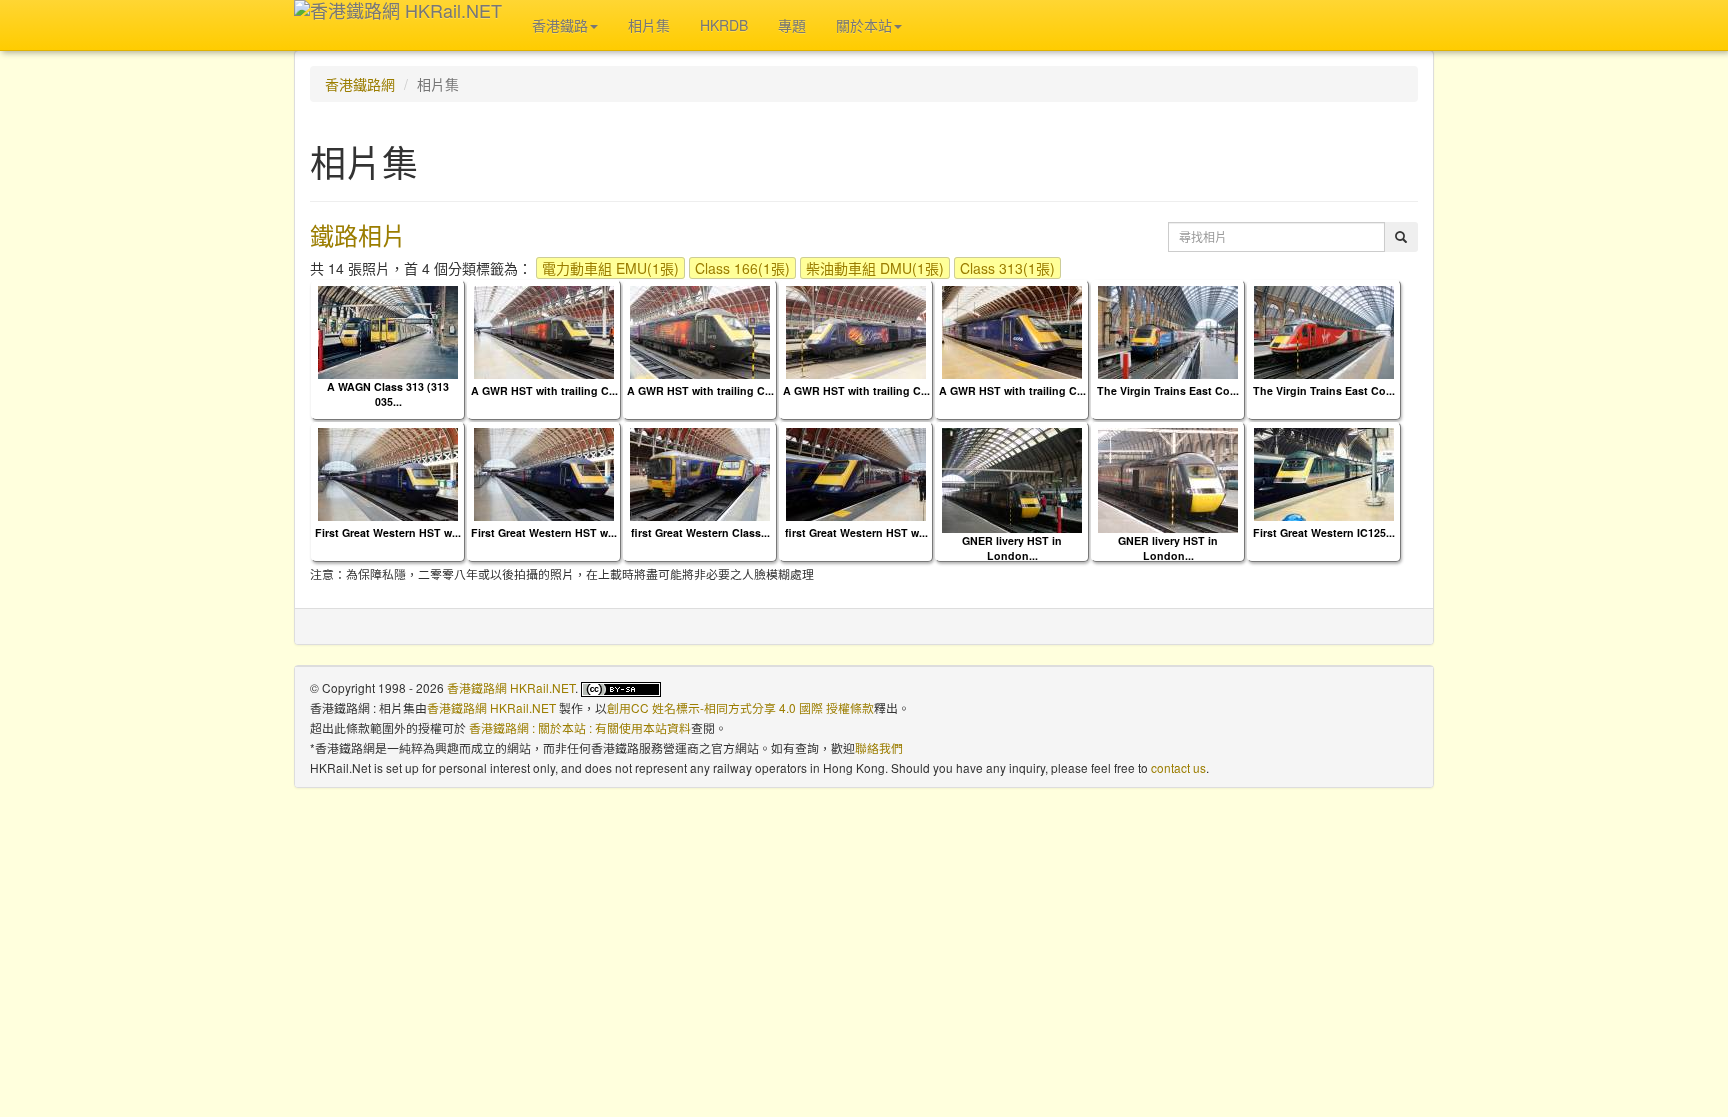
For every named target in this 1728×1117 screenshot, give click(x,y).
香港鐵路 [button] (560, 25)
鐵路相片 (358, 234)
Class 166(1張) (742, 268)
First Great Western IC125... (1324, 532)
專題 (792, 25)
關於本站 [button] (864, 25)
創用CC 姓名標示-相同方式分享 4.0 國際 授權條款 (740, 707)
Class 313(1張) (1007, 268)
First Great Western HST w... (388, 532)
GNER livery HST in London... (1012, 548)
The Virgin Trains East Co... (1168, 390)
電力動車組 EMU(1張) (610, 268)
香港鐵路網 (360, 84)
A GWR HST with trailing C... (544, 390)
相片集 (649, 25)
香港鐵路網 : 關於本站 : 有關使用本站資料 (580, 727)
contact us (1178, 767)
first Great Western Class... (700, 532)
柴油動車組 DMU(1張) (875, 268)
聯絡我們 (879, 747)
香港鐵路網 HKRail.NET (511, 687)
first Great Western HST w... (856, 532)
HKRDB (724, 25)
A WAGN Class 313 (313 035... (388, 394)
